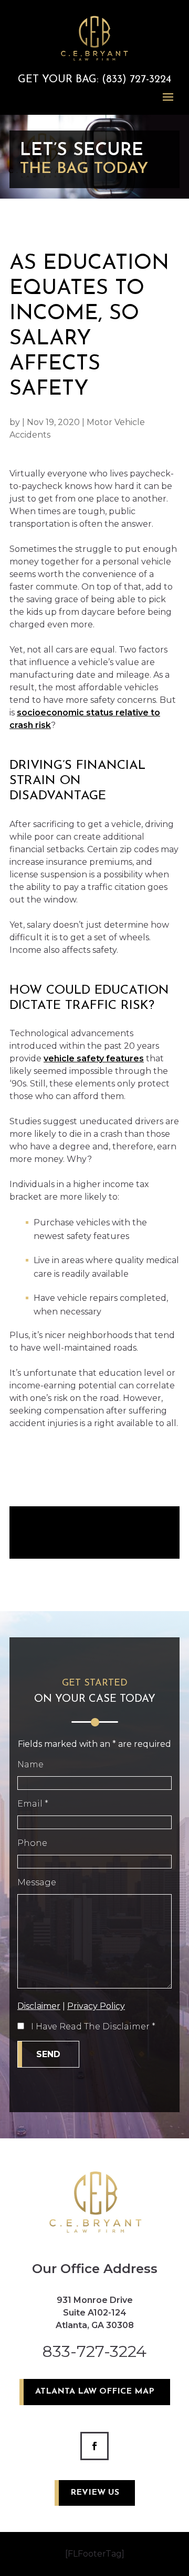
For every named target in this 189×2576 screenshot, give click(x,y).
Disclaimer (39, 2006)
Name (30, 1764)
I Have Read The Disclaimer (93, 2026)
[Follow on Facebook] (94, 2446)
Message (37, 1882)
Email (33, 1804)
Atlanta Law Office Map (95, 2392)
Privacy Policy (96, 2006)
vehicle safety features (94, 1058)
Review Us (95, 2493)
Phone (32, 1843)
